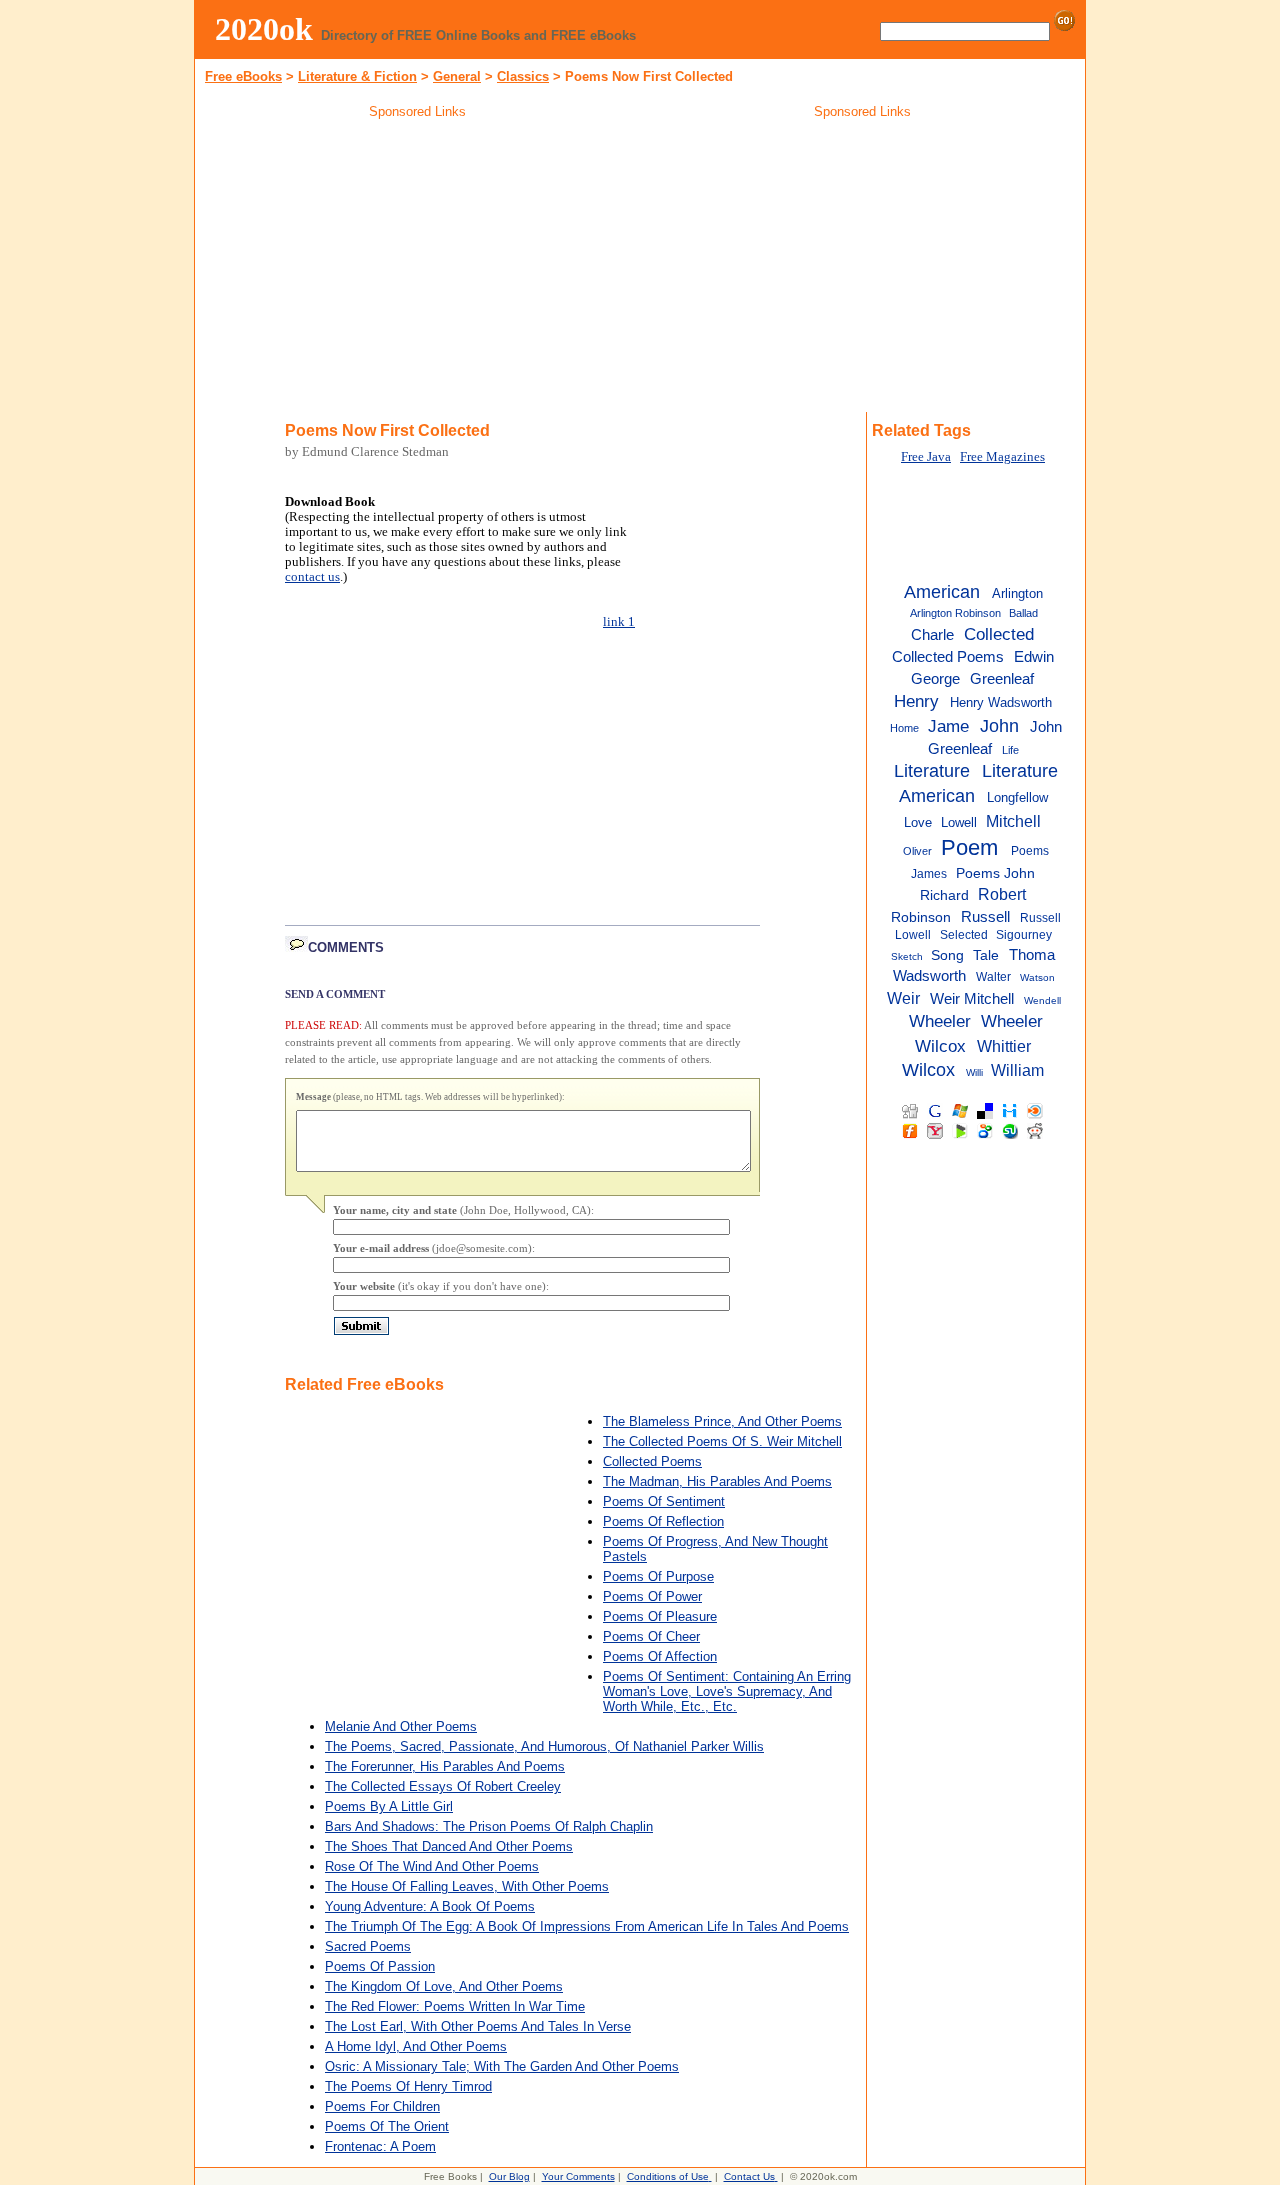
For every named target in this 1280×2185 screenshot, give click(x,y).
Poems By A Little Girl (389, 1806)
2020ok (264, 29)
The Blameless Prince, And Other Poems (722, 1421)
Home (904, 728)
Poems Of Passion (380, 1966)
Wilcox (928, 1070)
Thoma (1032, 954)
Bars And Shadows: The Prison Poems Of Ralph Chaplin (489, 1826)
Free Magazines (1002, 457)
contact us (312, 577)
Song (947, 955)
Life (1010, 750)
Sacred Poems (368, 1946)
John (999, 726)
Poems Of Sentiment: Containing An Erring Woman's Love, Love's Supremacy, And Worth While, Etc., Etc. (727, 1691)
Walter (993, 977)
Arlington (1017, 593)
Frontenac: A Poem (380, 2146)
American (942, 592)
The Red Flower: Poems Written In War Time (455, 2006)
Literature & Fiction (357, 76)
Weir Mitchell (972, 998)
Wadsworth (929, 976)
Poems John (995, 873)
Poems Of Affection (660, 1656)
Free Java (926, 457)
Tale (986, 955)
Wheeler (940, 1021)
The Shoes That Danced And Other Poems (449, 1846)
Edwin (1034, 657)
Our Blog (509, 2176)
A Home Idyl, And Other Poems (416, 2046)
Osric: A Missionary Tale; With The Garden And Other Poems (502, 2066)
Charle (932, 635)
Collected (999, 634)
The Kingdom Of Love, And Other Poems (444, 1986)
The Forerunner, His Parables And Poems (445, 1766)
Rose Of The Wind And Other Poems (432, 1866)
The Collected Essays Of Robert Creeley (443, 1786)
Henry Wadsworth (1001, 702)
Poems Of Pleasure (660, 1616)
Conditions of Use (668, 2176)
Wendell (1042, 1000)
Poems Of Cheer (651, 1636)
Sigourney (1024, 935)
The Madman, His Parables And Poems (717, 1481)
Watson (1037, 977)
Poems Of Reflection (663, 1521)
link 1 (619, 622)
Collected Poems (652, 1461)
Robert (1002, 894)
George (935, 679)
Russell (985, 916)
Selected (964, 935)
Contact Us (749, 2176)
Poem (969, 847)
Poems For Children (382, 2106)
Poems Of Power (652, 1596)
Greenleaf (1002, 678)
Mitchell (1013, 821)
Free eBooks (243, 76)
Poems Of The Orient (387, 2126)
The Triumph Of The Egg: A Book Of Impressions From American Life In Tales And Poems (587, 1926)
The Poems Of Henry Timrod (408, 2086)
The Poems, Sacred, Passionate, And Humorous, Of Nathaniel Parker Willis (544, 1746)
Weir (903, 998)
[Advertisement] (418, 269)
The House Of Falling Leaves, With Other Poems (467, 1886)
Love (918, 822)
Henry (916, 701)
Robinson (921, 917)
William (1017, 1070)
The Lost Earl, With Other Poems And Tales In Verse (478, 2026)
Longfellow (1017, 797)
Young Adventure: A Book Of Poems (430, 1906)
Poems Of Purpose (658, 1576)
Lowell (959, 822)
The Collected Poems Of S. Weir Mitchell (722, 1441)
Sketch (907, 956)
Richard (944, 895)
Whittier (1004, 1046)
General (457, 76)
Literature (932, 771)
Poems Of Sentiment (664, 1501)
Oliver (917, 851)
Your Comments (578, 2176)
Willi (974, 1072)
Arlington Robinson (955, 613)
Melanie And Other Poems (401, 1726)
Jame (948, 726)
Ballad (1023, 613)
